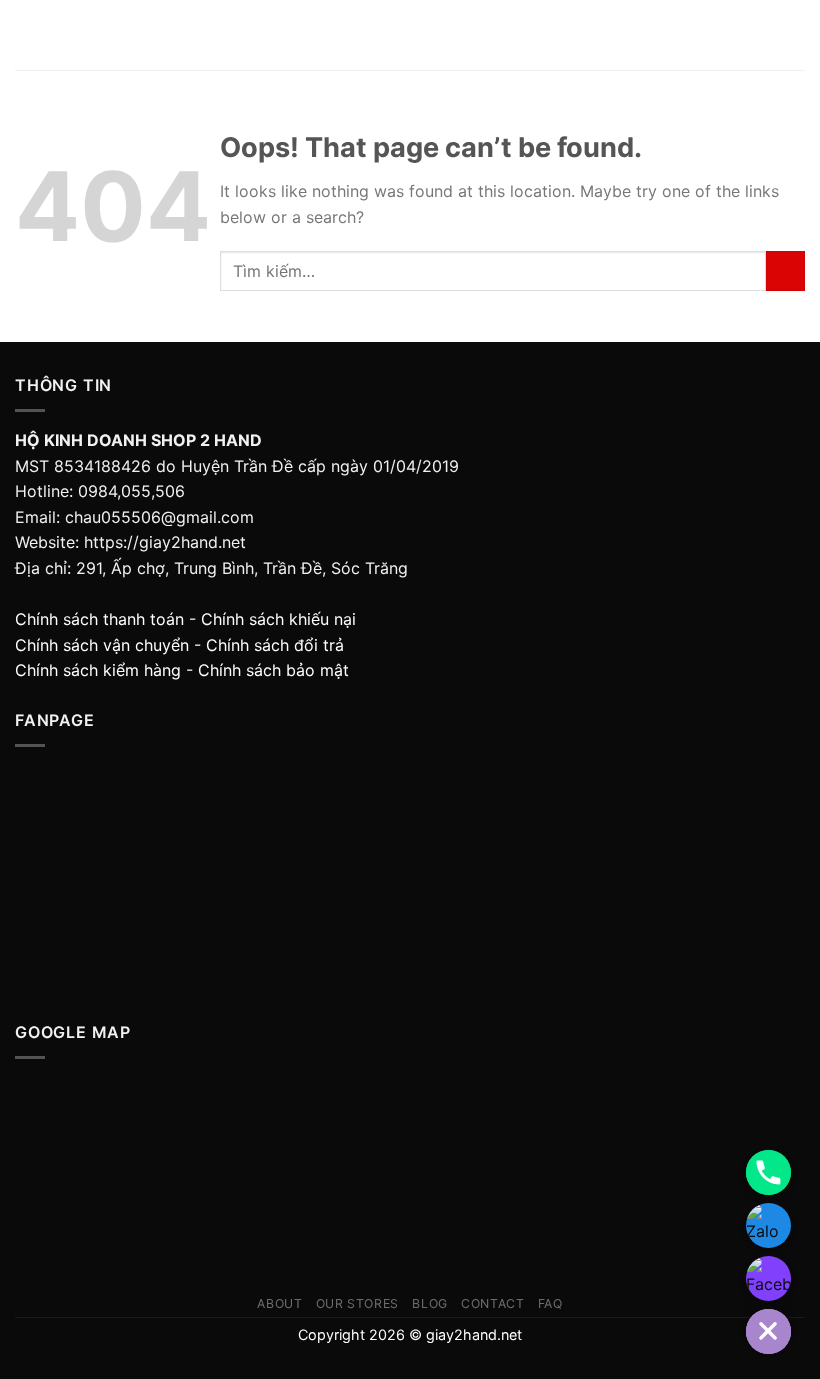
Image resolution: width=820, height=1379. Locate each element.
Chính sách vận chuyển (102, 645)
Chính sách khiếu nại (278, 619)
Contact (492, 1303)
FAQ (550, 1303)
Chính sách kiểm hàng (98, 670)
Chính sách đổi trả (275, 645)
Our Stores (357, 1303)
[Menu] (27, 34)
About (279, 1303)
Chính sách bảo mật (273, 670)
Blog (429, 1303)
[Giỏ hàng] (795, 35)
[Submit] (785, 270)
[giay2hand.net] (410, 35)
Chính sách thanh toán (99, 619)
